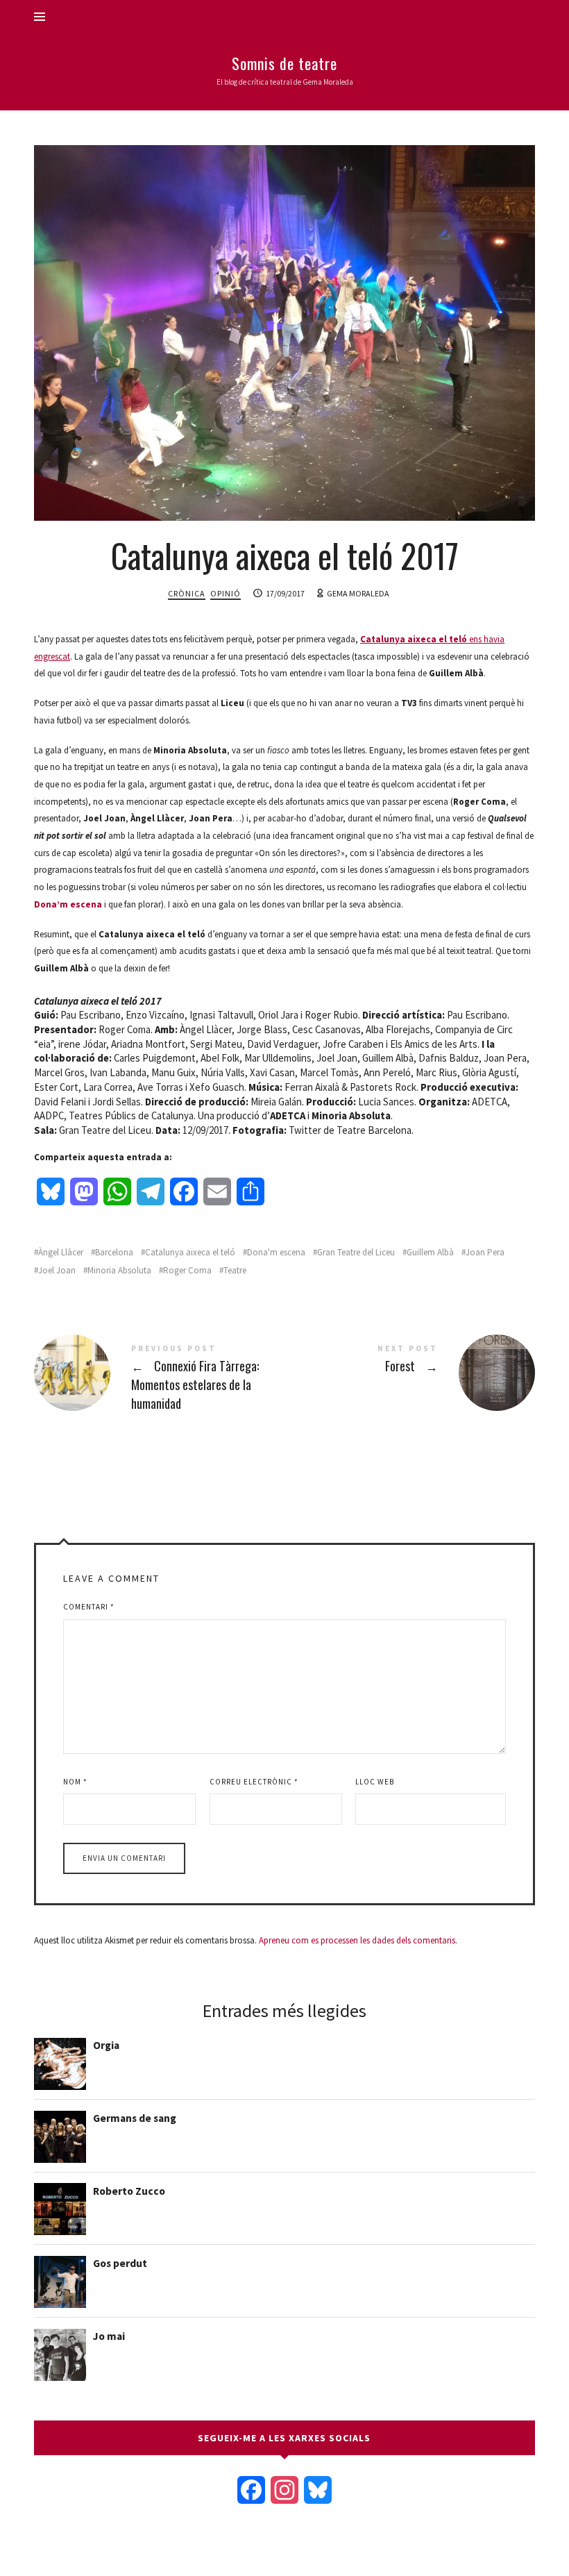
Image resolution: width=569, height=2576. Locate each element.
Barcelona (114, 1252)
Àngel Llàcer (61, 1252)
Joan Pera (485, 1252)
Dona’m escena (68, 904)
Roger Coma (187, 1270)
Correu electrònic (254, 1782)
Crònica (187, 593)
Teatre (235, 1270)
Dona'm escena (276, 1252)
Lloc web (375, 1782)
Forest (410, 1373)
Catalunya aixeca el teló (190, 1252)
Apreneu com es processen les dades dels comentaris (357, 1940)
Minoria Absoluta (119, 1270)
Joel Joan (57, 1270)
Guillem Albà (430, 1252)
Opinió (226, 593)
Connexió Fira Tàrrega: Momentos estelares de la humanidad (159, 1380)
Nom (75, 1782)
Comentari (89, 1607)
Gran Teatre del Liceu (356, 1252)
